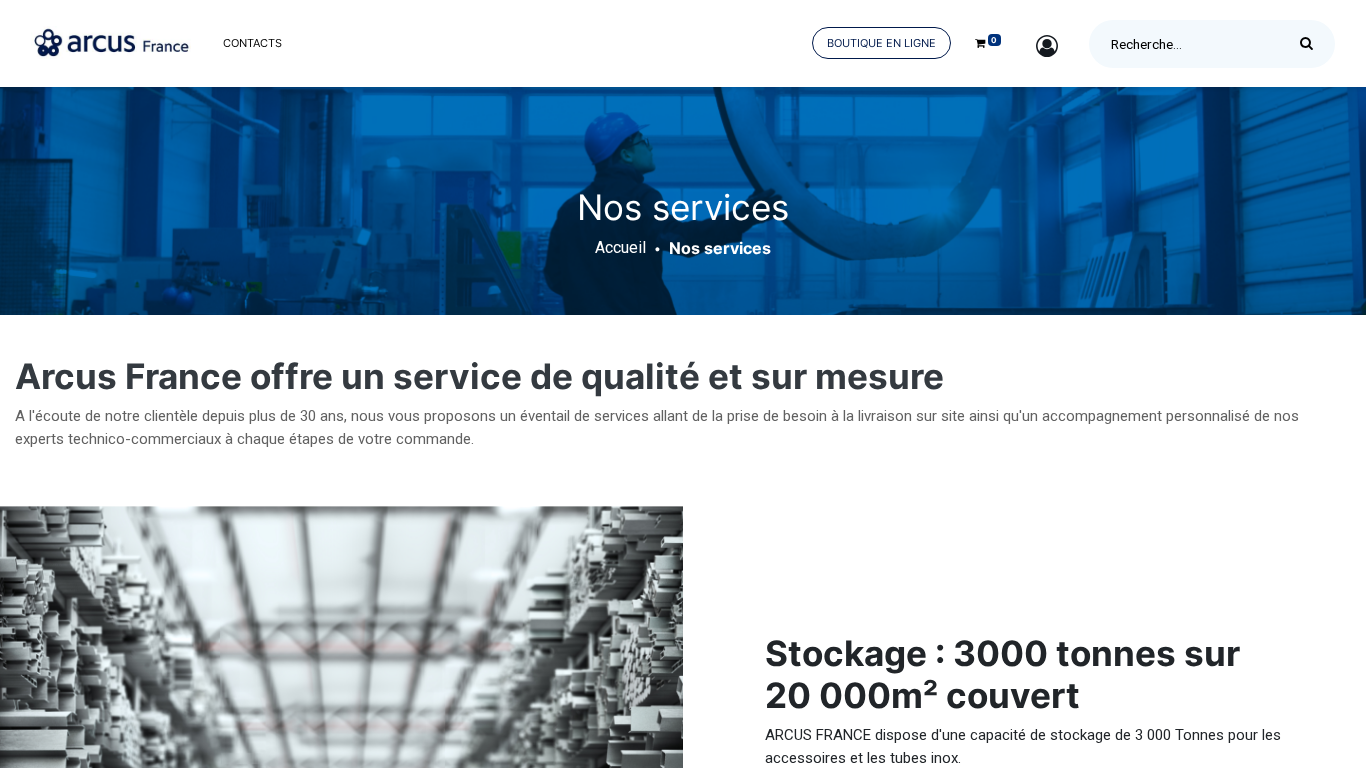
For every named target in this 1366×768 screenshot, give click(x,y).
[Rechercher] (1311, 44)
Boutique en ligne (881, 43)
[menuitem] (252, 43)
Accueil (620, 247)
